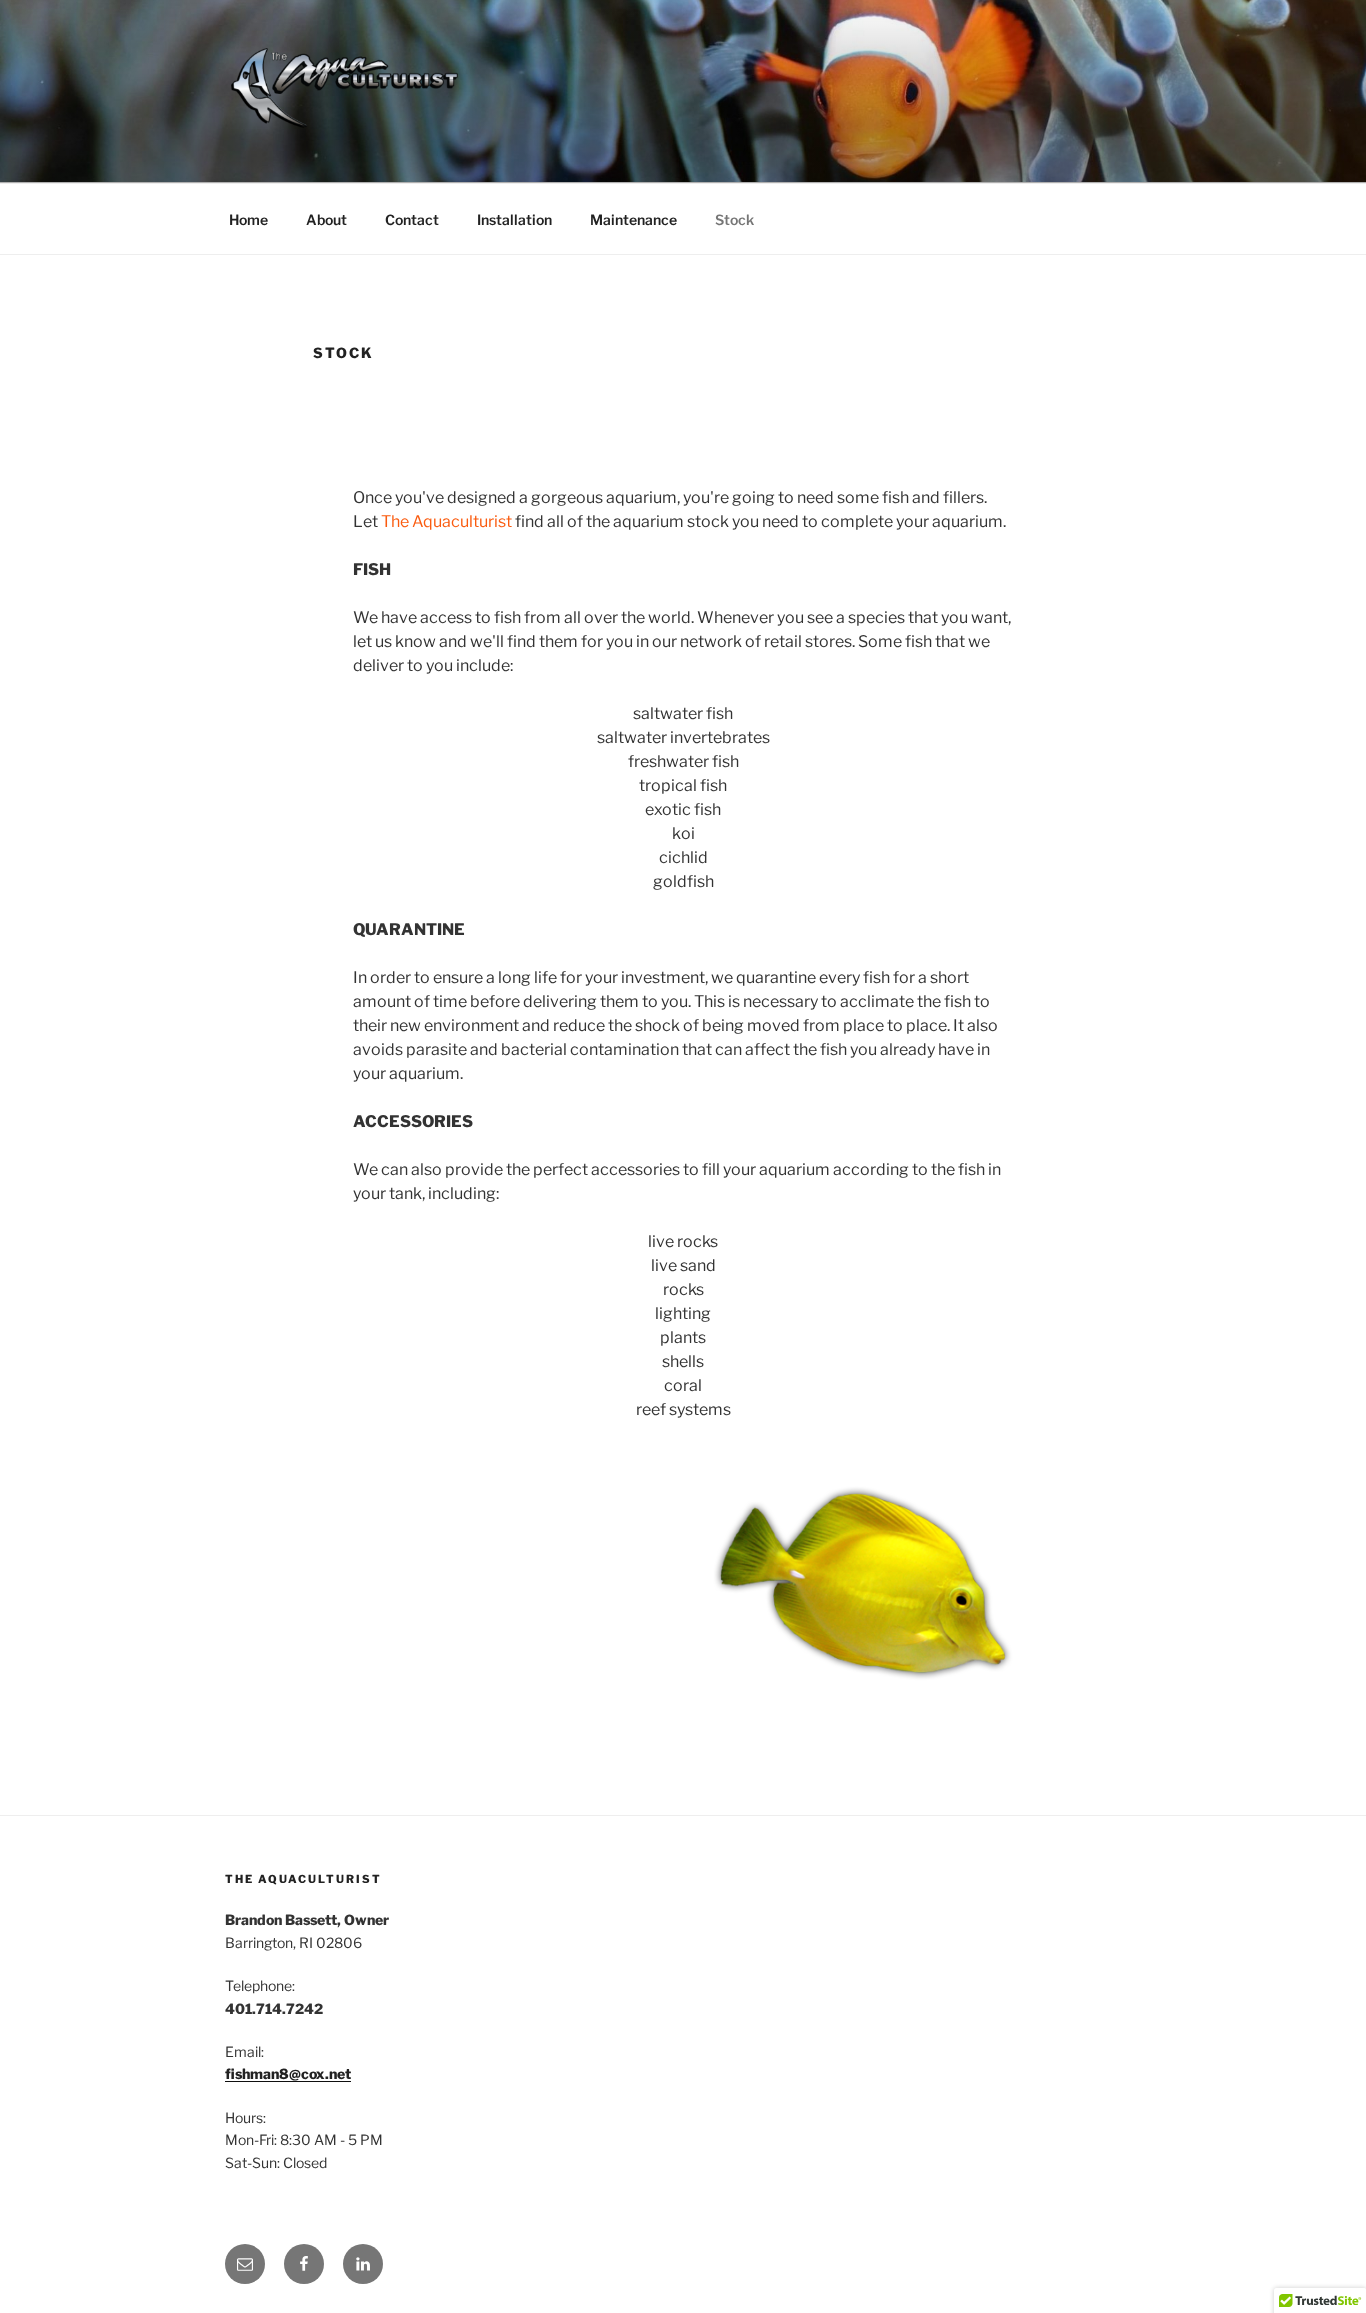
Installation (514, 219)
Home (248, 219)
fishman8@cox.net (288, 2073)
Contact (412, 219)
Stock (734, 219)
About (326, 219)
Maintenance (633, 219)
